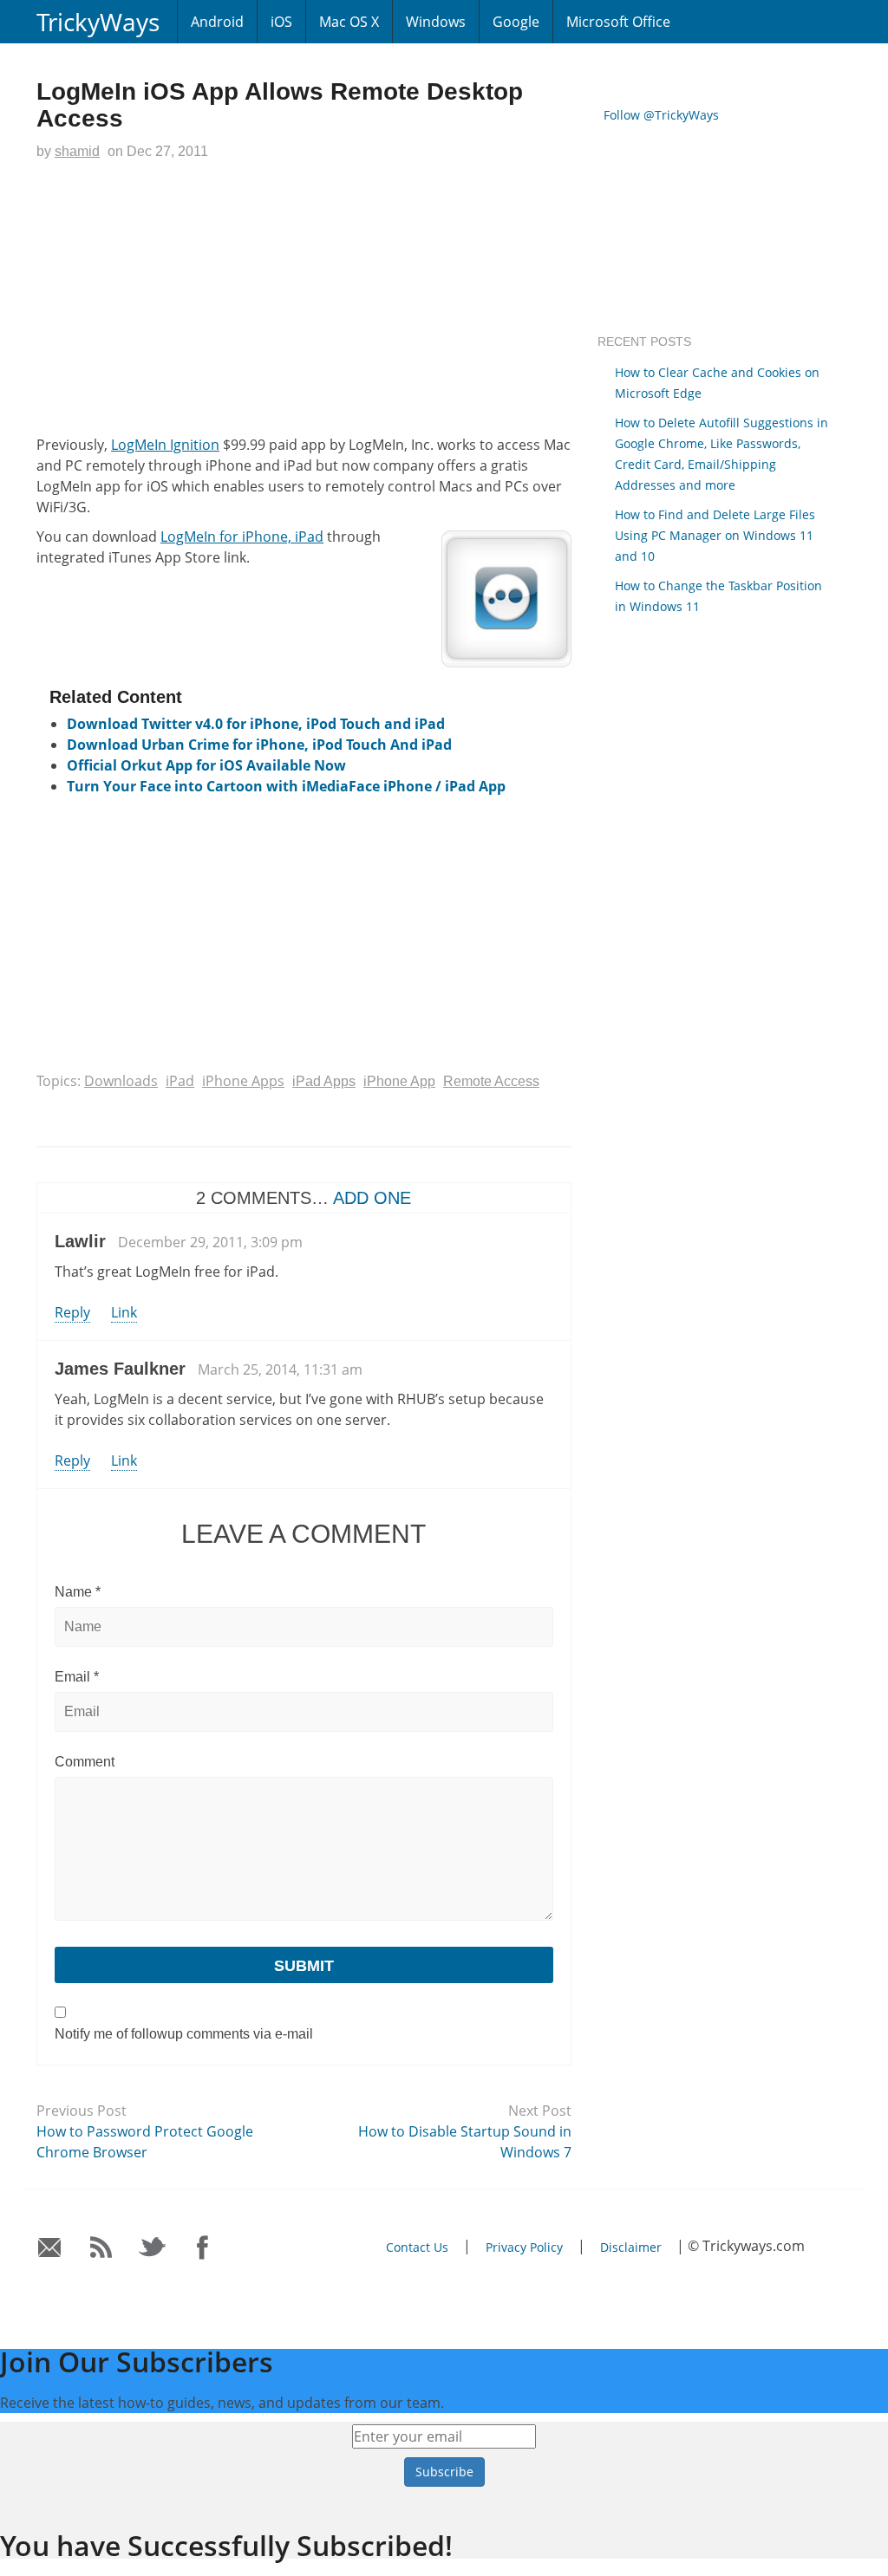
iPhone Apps (243, 1081)
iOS (281, 22)
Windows (436, 22)
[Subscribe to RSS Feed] (101, 2248)
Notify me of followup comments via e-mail (184, 2034)
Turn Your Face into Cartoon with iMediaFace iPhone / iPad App (286, 786)
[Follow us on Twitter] (152, 2248)
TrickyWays (98, 22)
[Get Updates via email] (50, 2248)
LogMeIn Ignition (165, 445)
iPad (180, 1081)
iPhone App (399, 1081)
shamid (77, 151)
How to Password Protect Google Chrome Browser (145, 2142)
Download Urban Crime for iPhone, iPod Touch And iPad (259, 745)
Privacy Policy (524, 2247)
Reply (72, 1312)
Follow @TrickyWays (661, 115)
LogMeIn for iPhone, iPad (242, 537)
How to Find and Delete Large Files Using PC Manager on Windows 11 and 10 (715, 535)
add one (372, 1198)
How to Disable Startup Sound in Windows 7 (465, 2142)
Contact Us (417, 2247)
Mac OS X (349, 22)
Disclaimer (631, 2247)
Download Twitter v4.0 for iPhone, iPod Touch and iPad (256, 724)
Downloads (121, 1081)
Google (516, 22)
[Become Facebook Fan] (203, 2248)
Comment (85, 1762)
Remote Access (491, 1081)
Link (124, 1312)
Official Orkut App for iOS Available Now (206, 765)
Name (78, 1592)
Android (217, 22)
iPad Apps (324, 1081)
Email (77, 1677)
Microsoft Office (618, 22)
